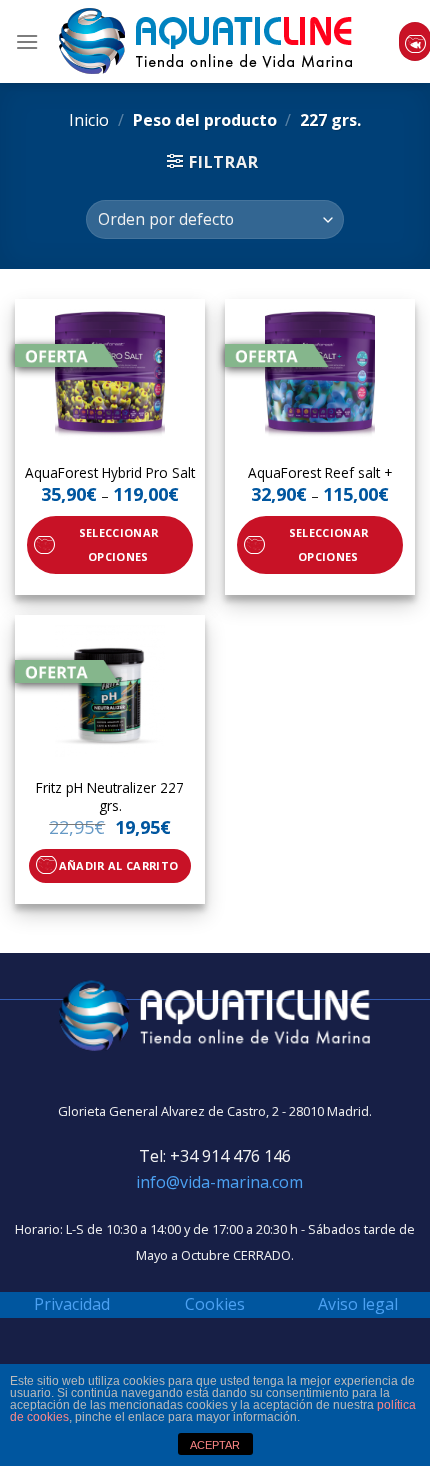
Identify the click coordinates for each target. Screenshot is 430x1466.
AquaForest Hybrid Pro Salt (110, 473)
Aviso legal (358, 1304)
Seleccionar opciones (119, 544)
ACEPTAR (215, 1445)
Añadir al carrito (119, 865)
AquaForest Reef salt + (320, 473)
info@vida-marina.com (219, 1182)
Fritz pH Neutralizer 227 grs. (110, 796)
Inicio (89, 120)
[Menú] (27, 41)
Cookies (215, 1304)
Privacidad (72, 1304)
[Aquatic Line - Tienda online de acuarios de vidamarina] (206, 41)
